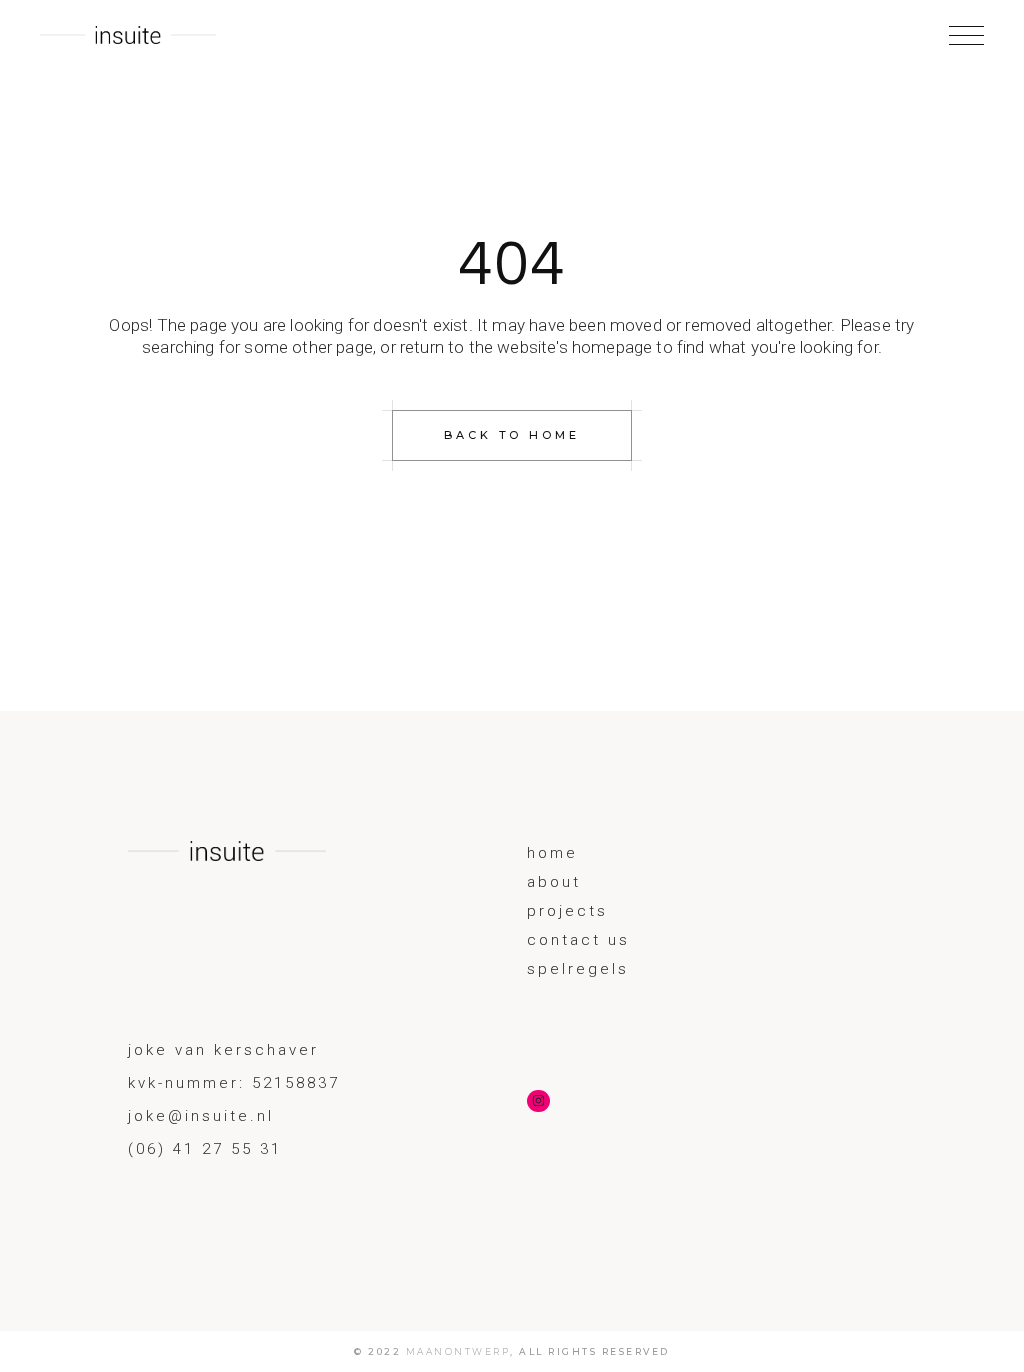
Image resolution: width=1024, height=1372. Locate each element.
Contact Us (578, 940)
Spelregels (578, 969)
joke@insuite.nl (201, 1116)
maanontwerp (458, 1351)
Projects (567, 911)
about (554, 882)
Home (552, 853)
